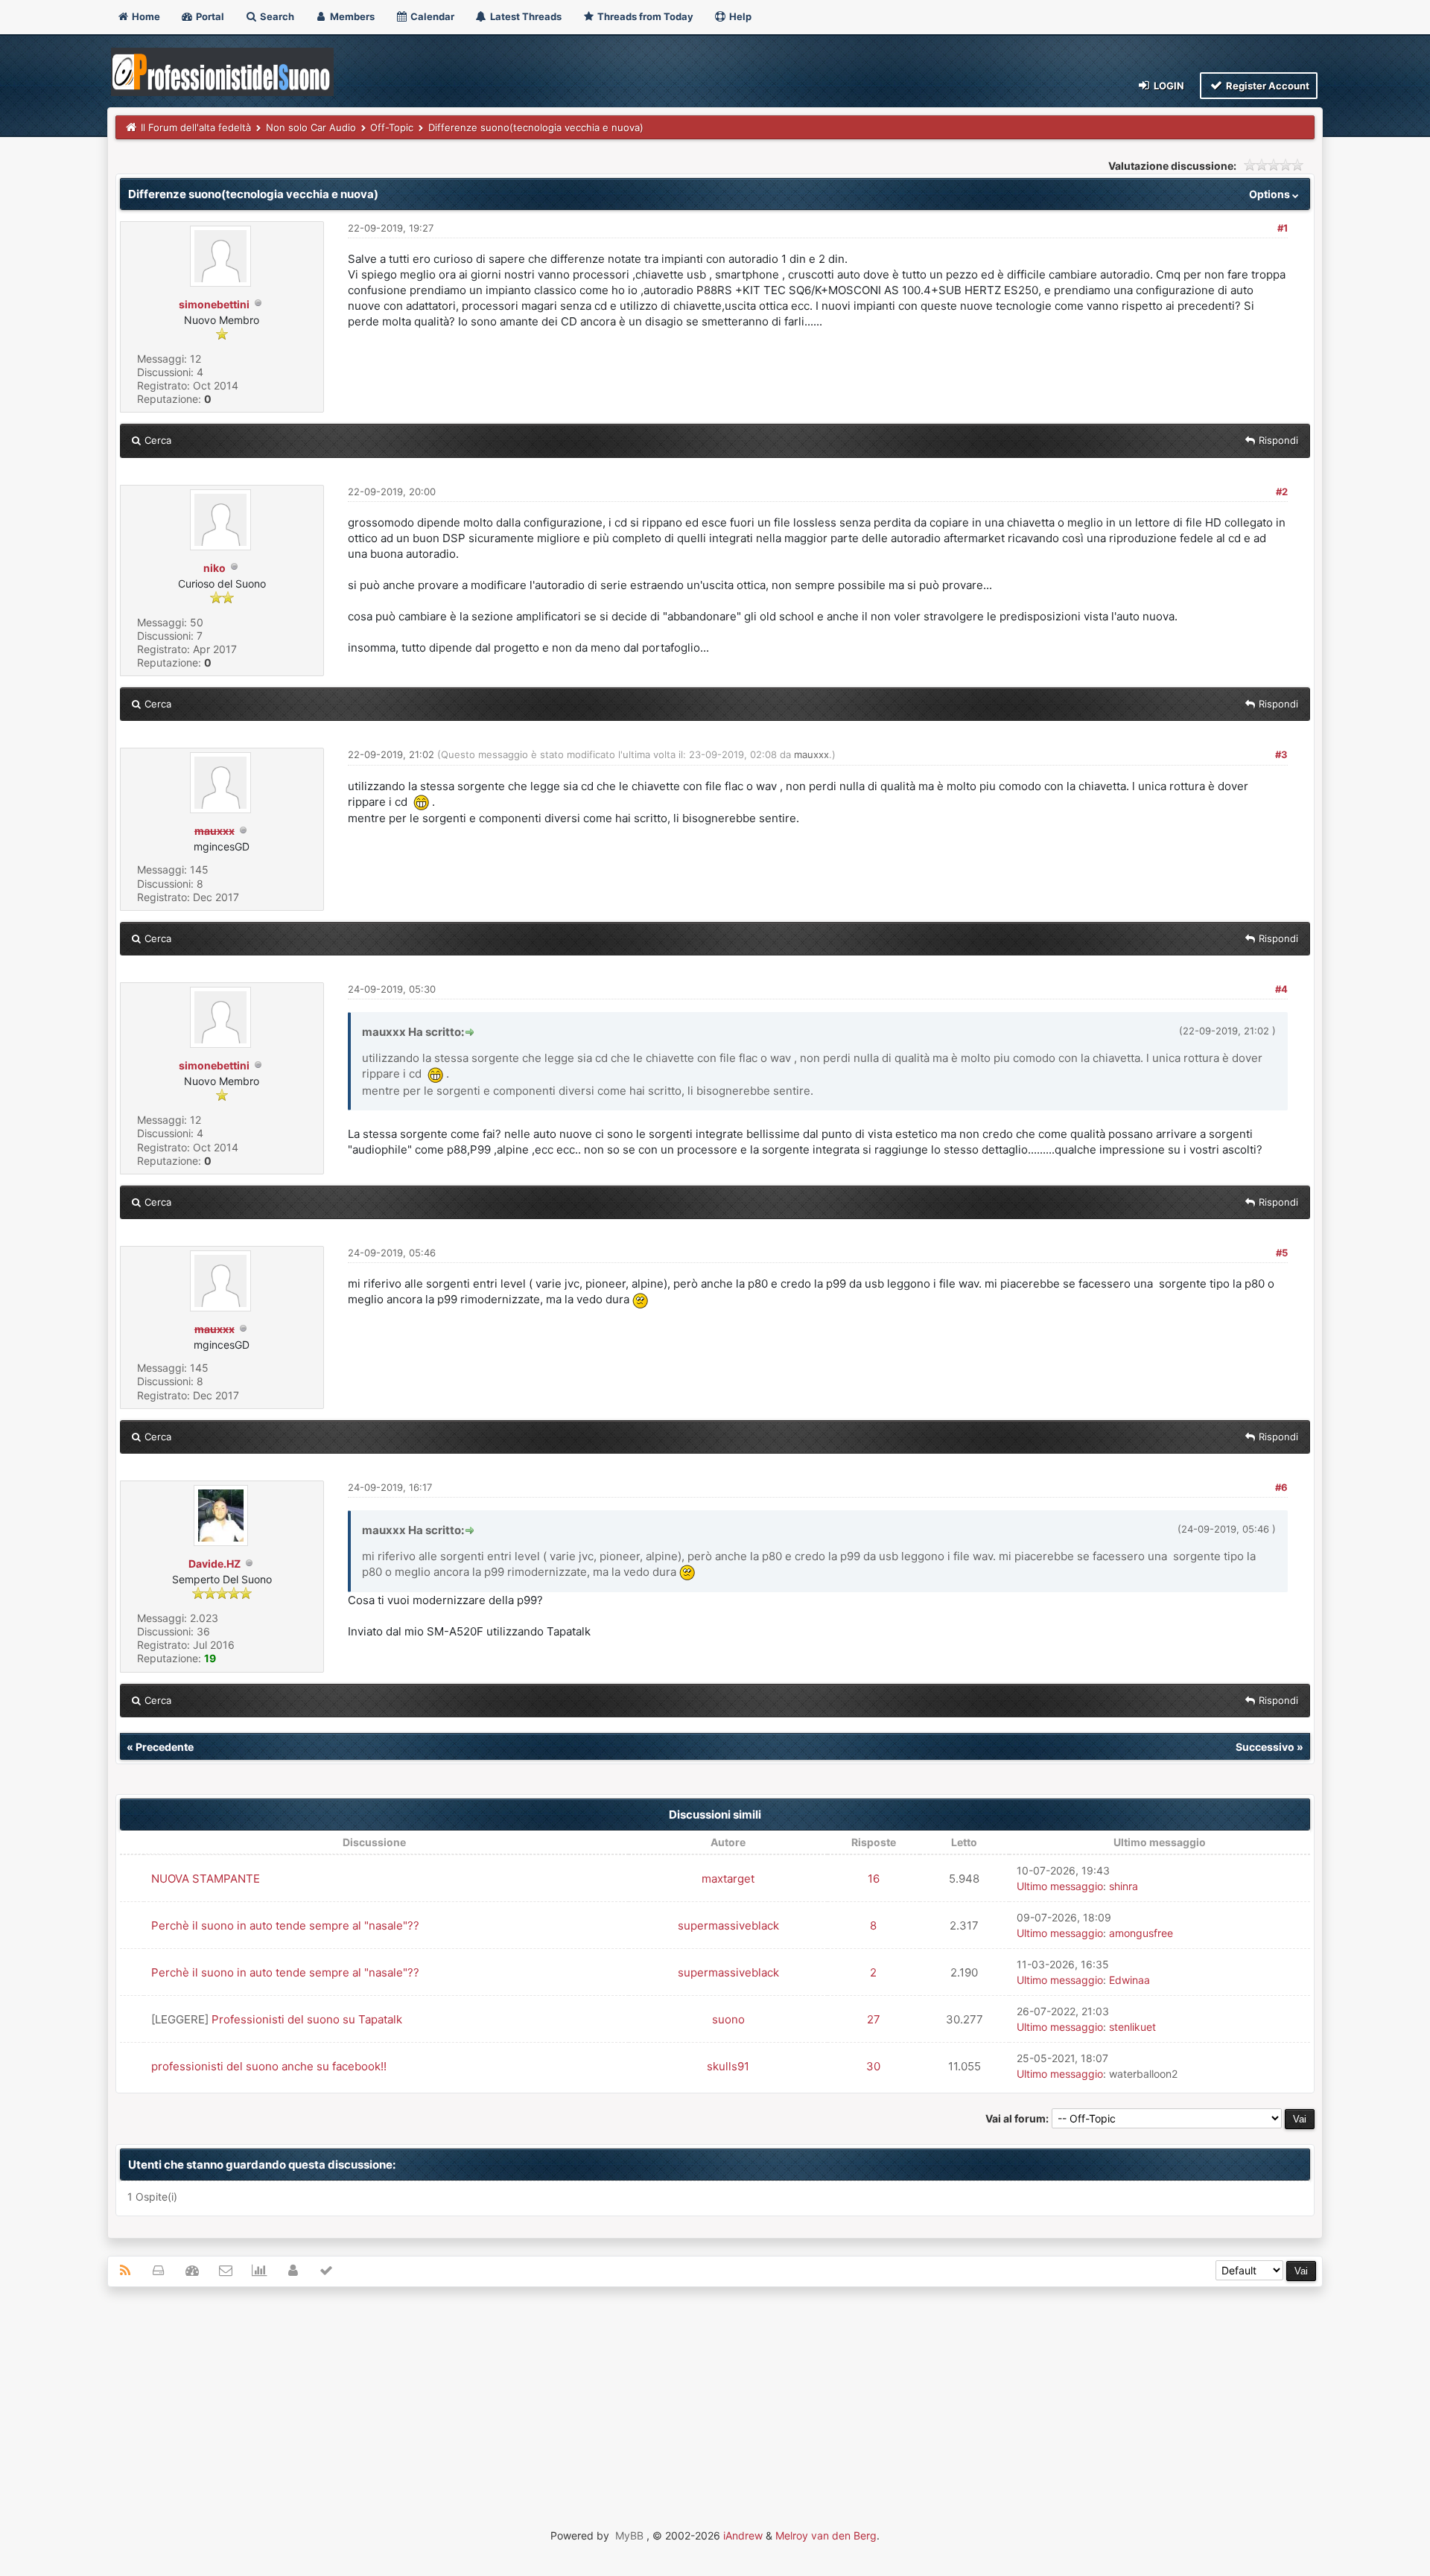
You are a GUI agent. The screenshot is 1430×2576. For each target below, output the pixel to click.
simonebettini (214, 304)
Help (739, 16)
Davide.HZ (214, 1564)
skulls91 (728, 2066)
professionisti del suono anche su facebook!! (269, 2066)
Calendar (431, 16)
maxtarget (728, 1879)
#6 (1281, 1487)
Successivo (1265, 1747)
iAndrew (743, 2535)
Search (276, 16)
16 (874, 1879)
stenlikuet (1132, 2027)
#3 (1281, 754)
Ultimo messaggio (1060, 1886)
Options (1271, 194)
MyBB (629, 2535)
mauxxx (811, 754)
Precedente (165, 1747)
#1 (1283, 228)
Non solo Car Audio (311, 127)
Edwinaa (1129, 1980)
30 (873, 2066)
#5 (1282, 1253)
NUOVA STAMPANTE (206, 1879)
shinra (1124, 1886)
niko (214, 568)
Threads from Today (644, 16)
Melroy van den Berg (826, 2535)
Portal (209, 16)
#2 (1282, 492)
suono (728, 2019)
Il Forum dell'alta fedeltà (196, 127)
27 (874, 2019)
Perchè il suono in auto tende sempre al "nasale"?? (285, 1925)
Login (1168, 86)
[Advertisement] (715, 2406)
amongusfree (1141, 1933)
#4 (1281, 989)
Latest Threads (525, 16)
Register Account (1267, 86)
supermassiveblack (728, 1925)
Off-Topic (392, 127)
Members (351, 16)
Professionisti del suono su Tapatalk (307, 2019)
